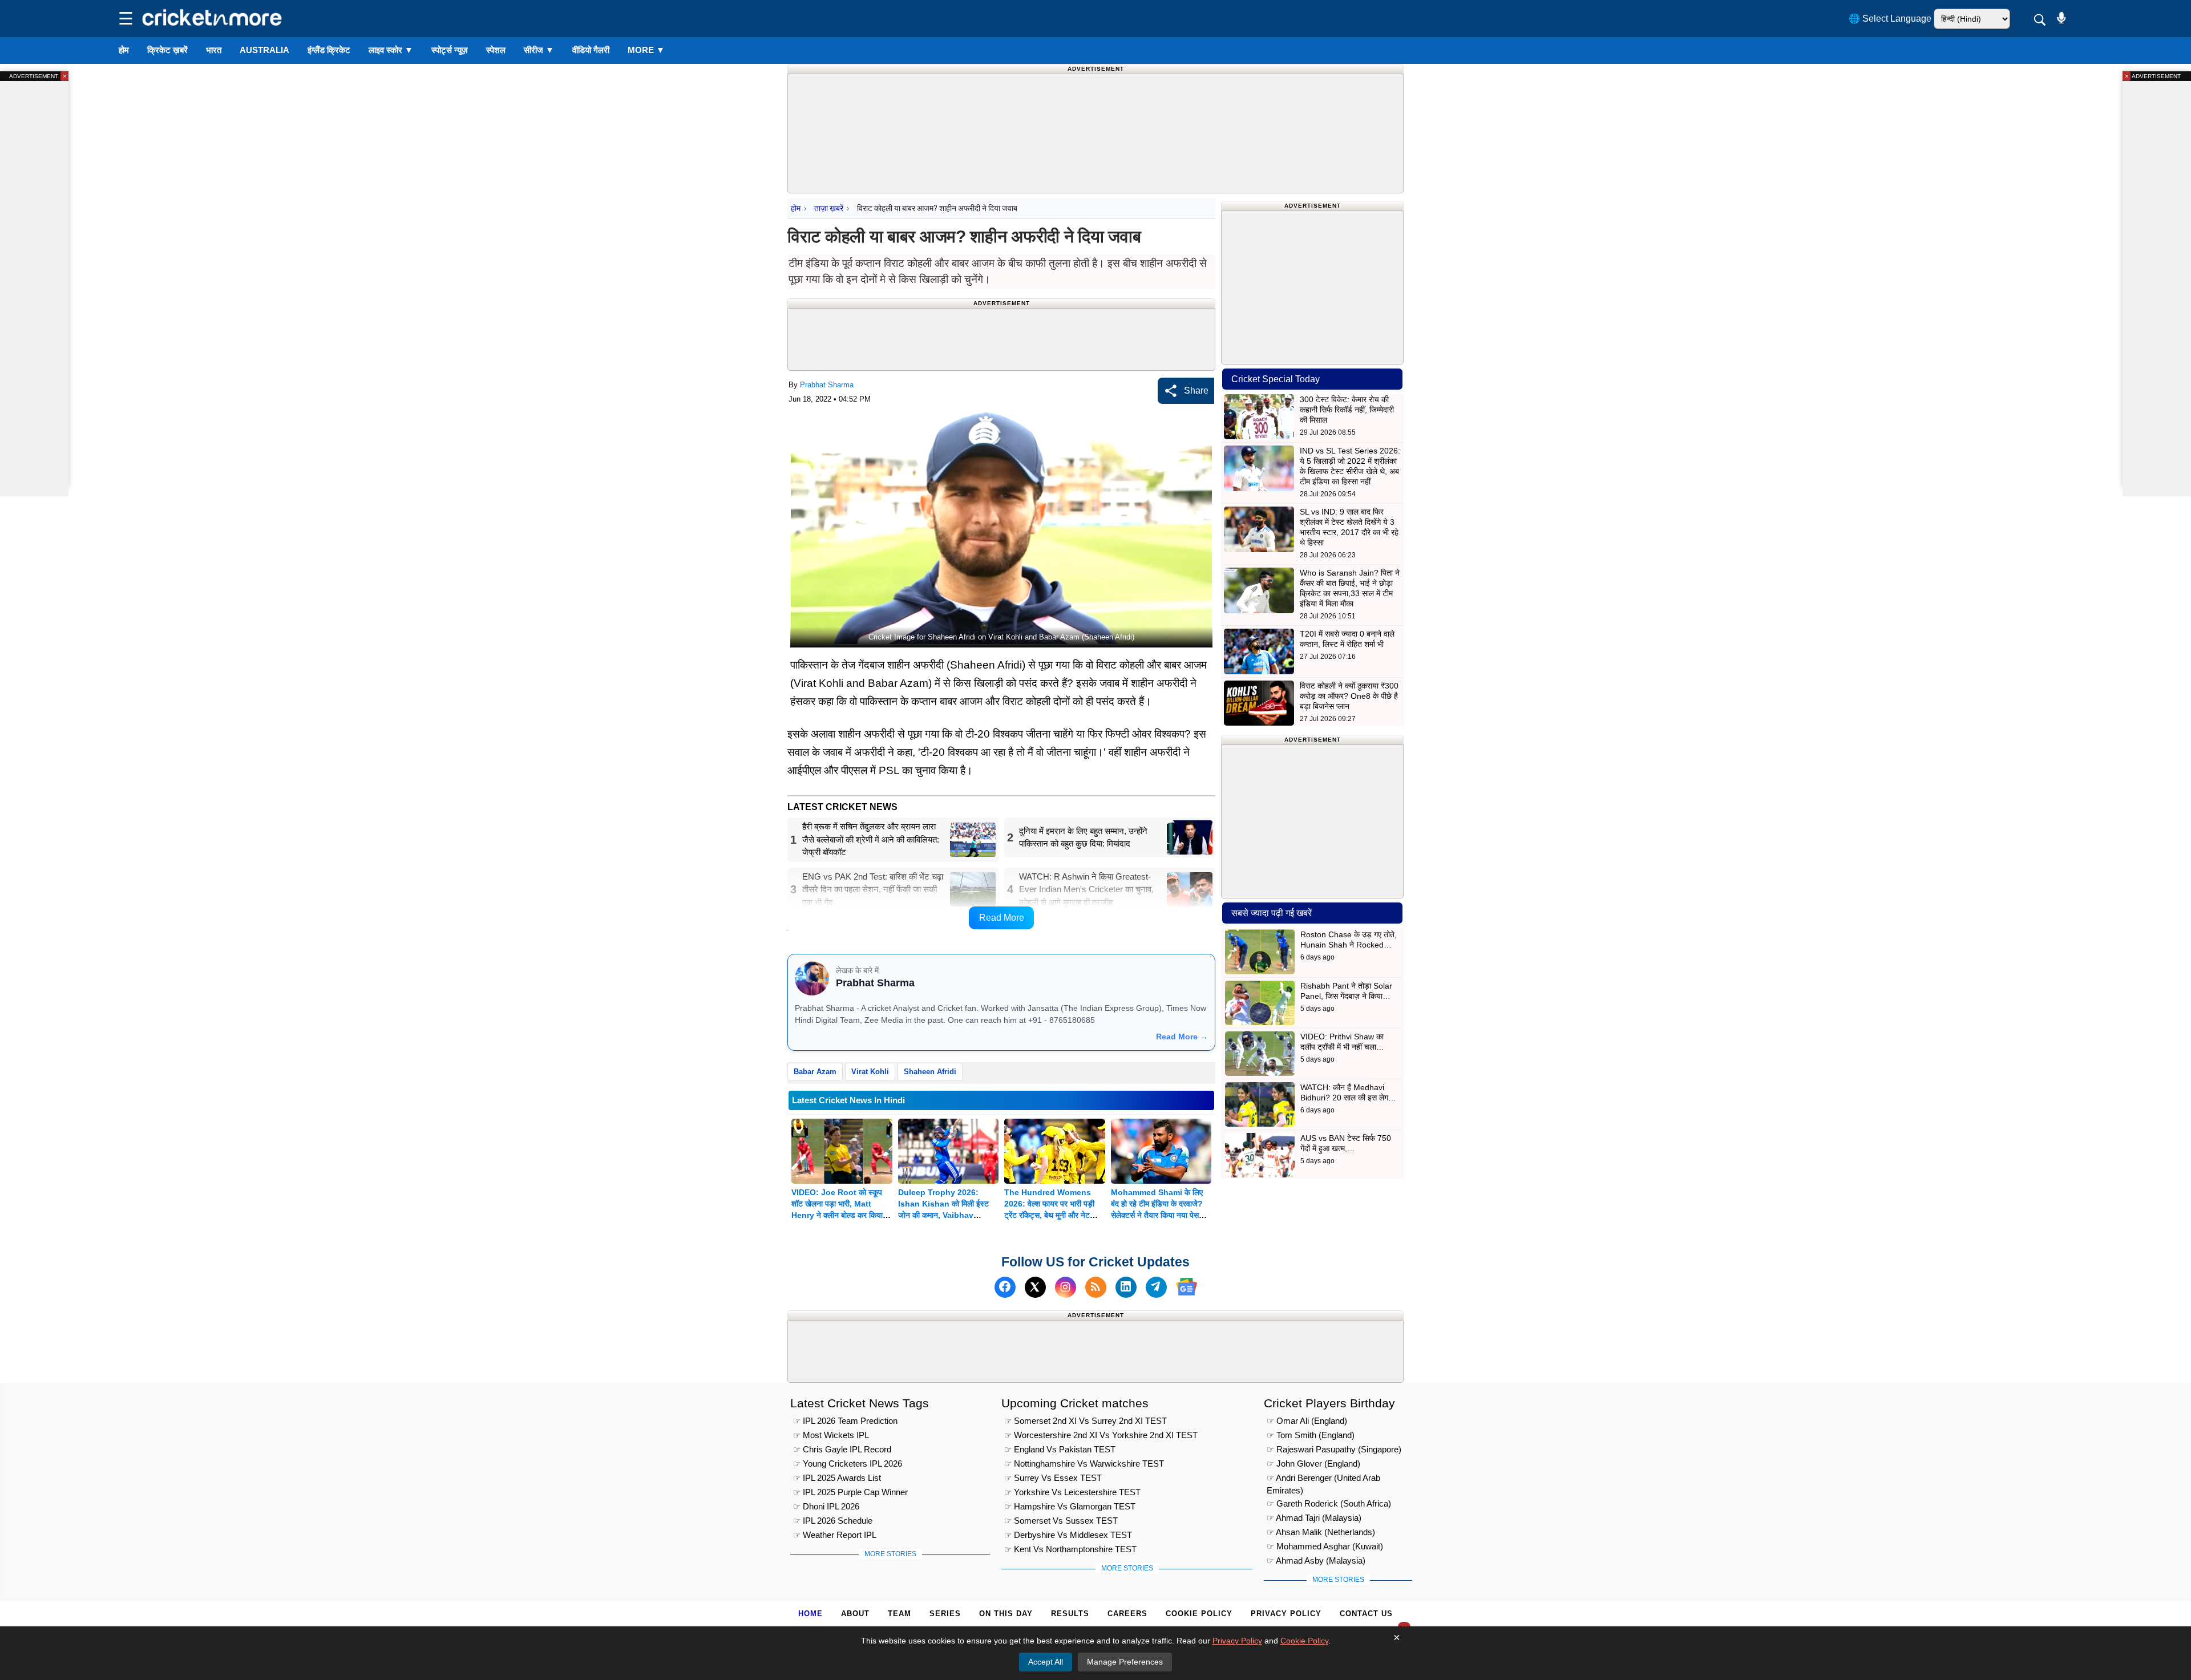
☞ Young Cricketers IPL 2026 (848, 1464)
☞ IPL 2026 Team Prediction (845, 1421)
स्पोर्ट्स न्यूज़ (450, 50)
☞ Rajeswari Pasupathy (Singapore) (1334, 1449)
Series (945, 1614)
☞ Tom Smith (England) (1311, 1435)
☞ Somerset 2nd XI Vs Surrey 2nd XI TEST (1086, 1421)
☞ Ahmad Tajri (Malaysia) (1314, 1518)
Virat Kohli (870, 1072)
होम (124, 50)
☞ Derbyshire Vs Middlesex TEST (1068, 1535)
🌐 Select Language (1890, 19)
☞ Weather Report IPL (835, 1535)
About (855, 1614)
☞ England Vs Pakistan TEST (1060, 1449)
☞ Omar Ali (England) (1307, 1421)
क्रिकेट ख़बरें (167, 50)
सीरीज (539, 50)
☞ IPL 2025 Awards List (837, 1478)
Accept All (1046, 1662)
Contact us (1366, 1614)
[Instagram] (1066, 1287)
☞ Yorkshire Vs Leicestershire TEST (1072, 1492)
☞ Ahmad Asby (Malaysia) (1316, 1560)
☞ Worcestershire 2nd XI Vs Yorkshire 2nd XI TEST (1101, 1435)
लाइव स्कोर (391, 50)
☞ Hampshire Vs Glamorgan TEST (1070, 1506)
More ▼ (646, 50)
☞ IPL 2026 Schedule (833, 1521)
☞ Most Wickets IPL (831, 1435)
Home (810, 1614)
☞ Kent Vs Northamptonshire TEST (1070, 1549)
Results (1070, 1614)
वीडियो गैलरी (591, 50)
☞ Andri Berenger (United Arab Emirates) (1323, 1479)
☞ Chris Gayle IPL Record (842, 1449)
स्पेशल (496, 50)
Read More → (1182, 1037)
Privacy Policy (1286, 1614)
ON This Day (1006, 1614)
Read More (1002, 918)
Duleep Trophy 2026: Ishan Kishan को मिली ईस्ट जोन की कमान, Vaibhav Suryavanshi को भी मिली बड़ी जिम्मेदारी (945, 1215)
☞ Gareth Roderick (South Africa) (1329, 1503)
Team (900, 1614)
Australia (264, 50)
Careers (1127, 1614)
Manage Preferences (1125, 1662)
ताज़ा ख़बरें (829, 208)
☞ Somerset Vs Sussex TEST (1061, 1521)
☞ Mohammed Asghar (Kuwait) (1325, 1546)
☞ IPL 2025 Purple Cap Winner (850, 1492)
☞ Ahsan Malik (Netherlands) (1321, 1532)
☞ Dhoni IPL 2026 (826, 1506)
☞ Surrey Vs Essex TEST (1053, 1478)
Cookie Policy (1199, 1614)
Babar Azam (815, 1072)
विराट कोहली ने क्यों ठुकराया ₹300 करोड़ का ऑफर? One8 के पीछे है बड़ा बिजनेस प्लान (1349, 696)
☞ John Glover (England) (1313, 1464)
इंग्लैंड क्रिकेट (329, 50)
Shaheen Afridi (930, 1072)
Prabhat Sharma (827, 385)
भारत (214, 50)
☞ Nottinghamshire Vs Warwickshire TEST (1084, 1464)
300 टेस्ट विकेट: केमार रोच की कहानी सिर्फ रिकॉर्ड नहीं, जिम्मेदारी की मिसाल (1347, 410)
